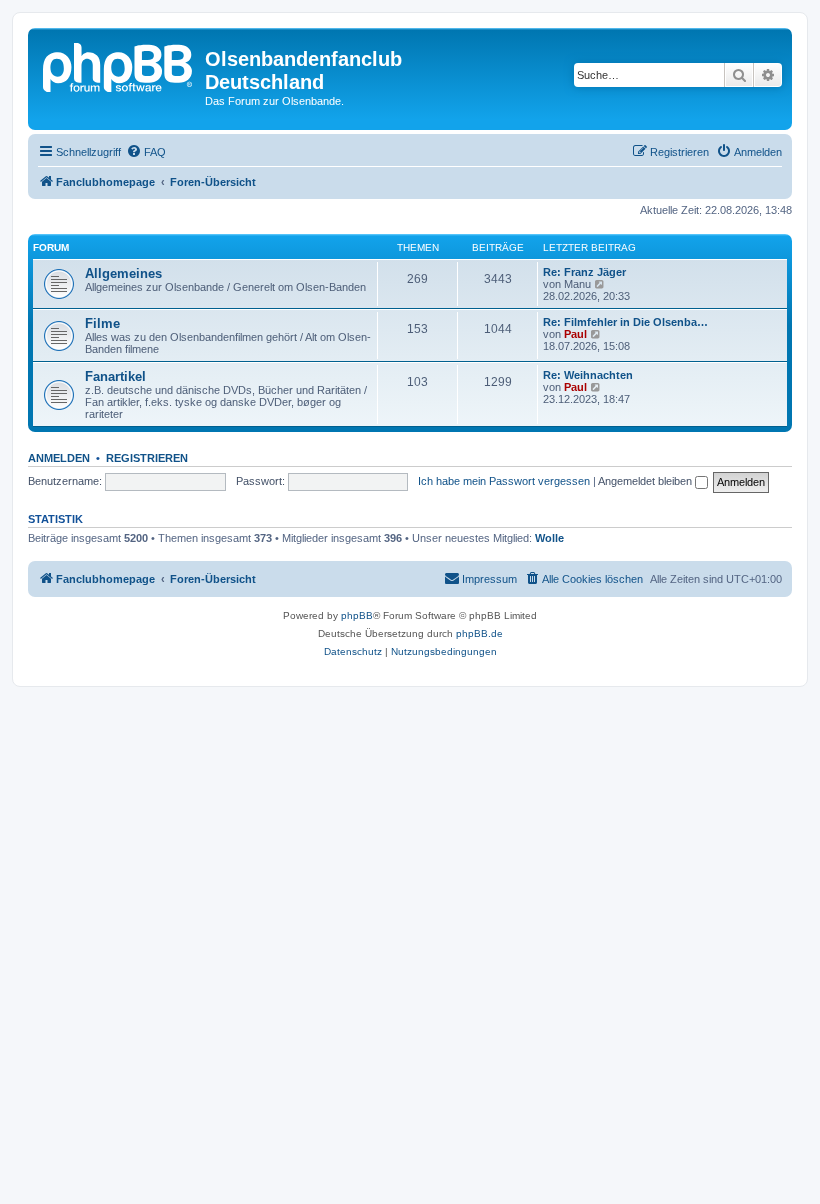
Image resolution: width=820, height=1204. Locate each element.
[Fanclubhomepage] (119, 65)
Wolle (549, 538)
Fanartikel (115, 376)
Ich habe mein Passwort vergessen (504, 481)
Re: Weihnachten (588, 375)
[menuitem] (146, 152)
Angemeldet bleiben (646, 481)
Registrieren (147, 458)
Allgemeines (123, 273)
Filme (102, 323)
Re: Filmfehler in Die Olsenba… (625, 322)
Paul (575, 334)
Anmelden (59, 458)
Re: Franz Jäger (584, 272)
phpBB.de (479, 633)
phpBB (357, 615)
